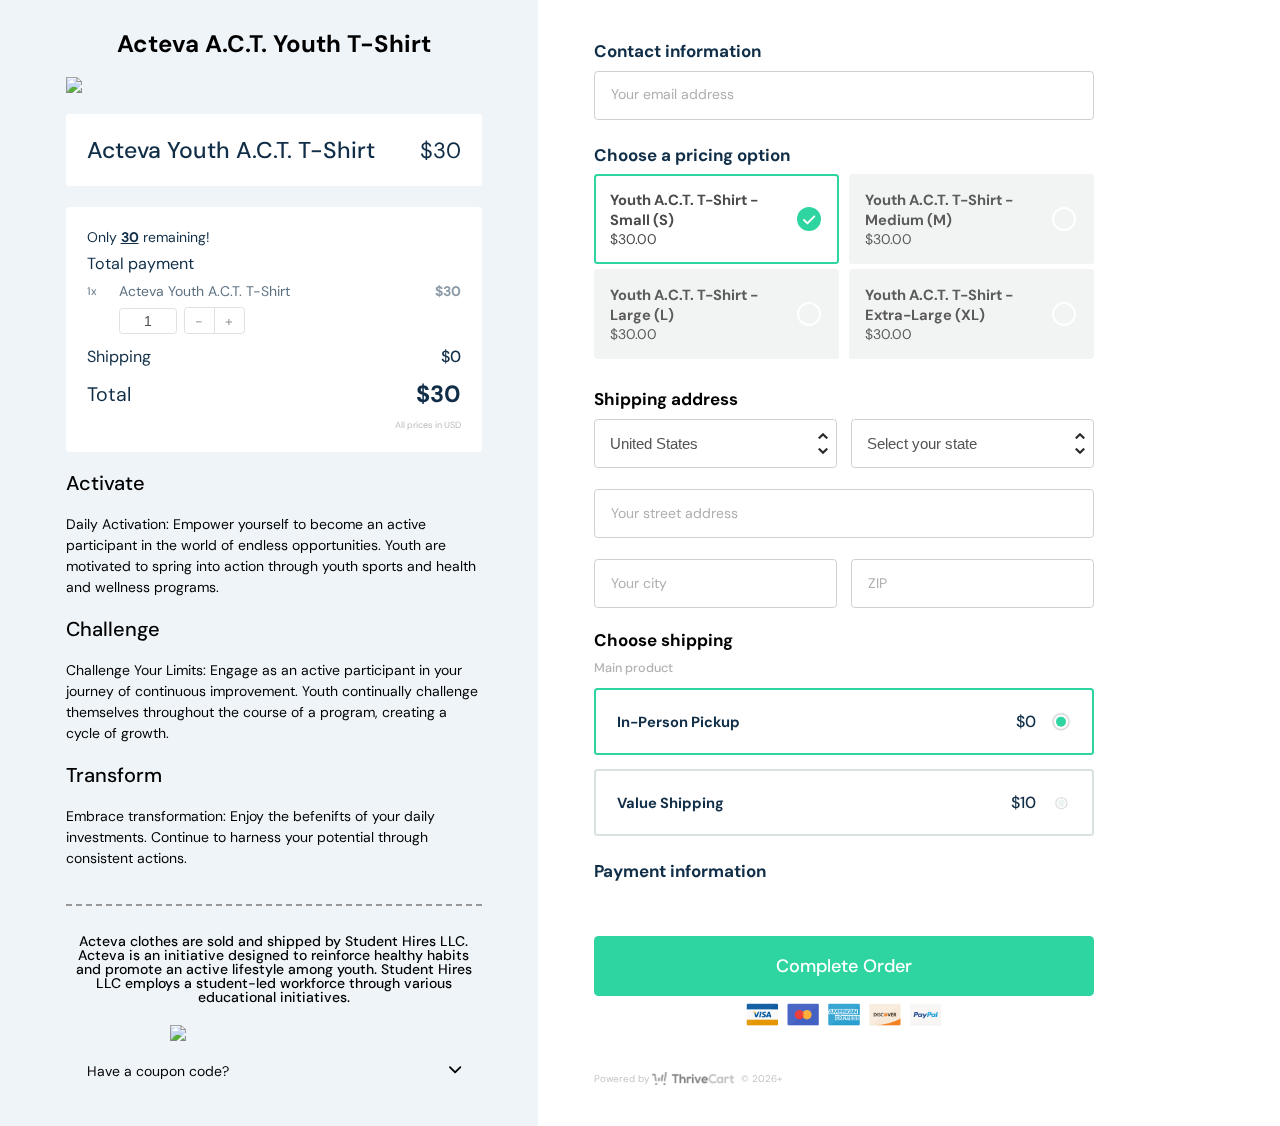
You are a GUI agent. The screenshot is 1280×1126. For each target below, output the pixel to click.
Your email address (672, 94)
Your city (639, 583)
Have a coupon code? (158, 1071)
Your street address (674, 513)
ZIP (877, 583)
